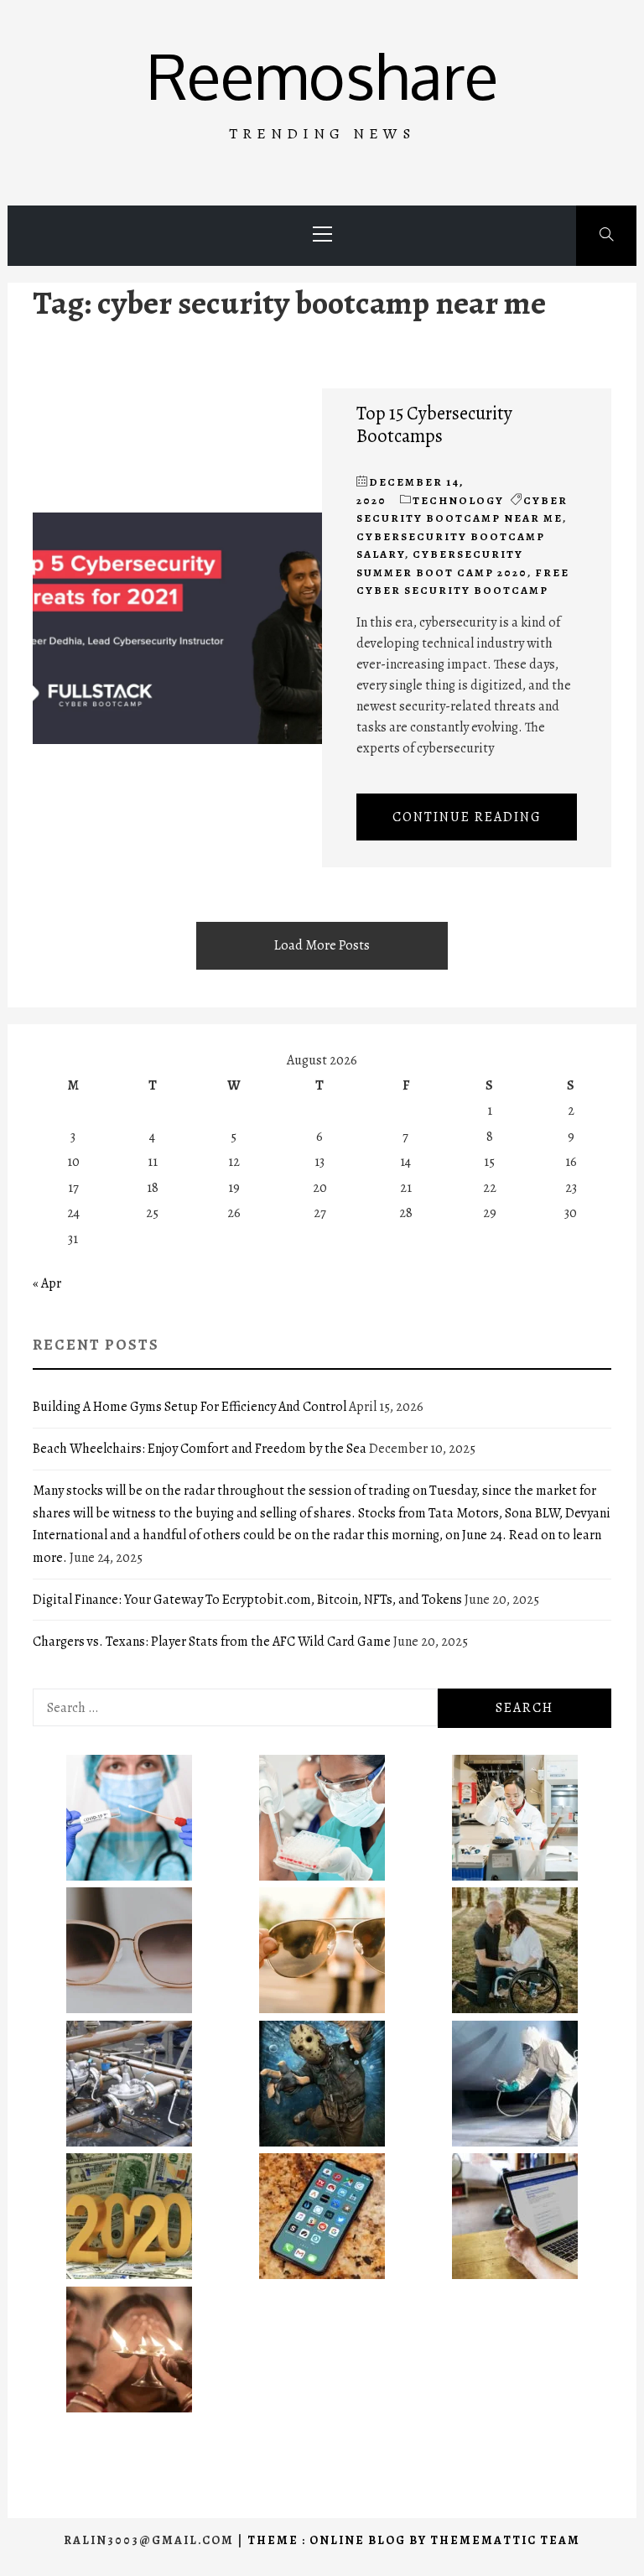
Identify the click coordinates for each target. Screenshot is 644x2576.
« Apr (47, 1283)
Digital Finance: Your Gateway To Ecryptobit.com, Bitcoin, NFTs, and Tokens (247, 1600)
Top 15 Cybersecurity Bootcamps (434, 424)
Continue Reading (467, 817)
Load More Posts (322, 945)
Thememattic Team (505, 2540)
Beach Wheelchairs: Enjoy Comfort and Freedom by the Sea (200, 1449)
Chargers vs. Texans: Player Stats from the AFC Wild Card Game (212, 1642)
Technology (458, 500)
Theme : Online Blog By (339, 2540)
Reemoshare (322, 75)
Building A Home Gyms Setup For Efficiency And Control (190, 1407)
